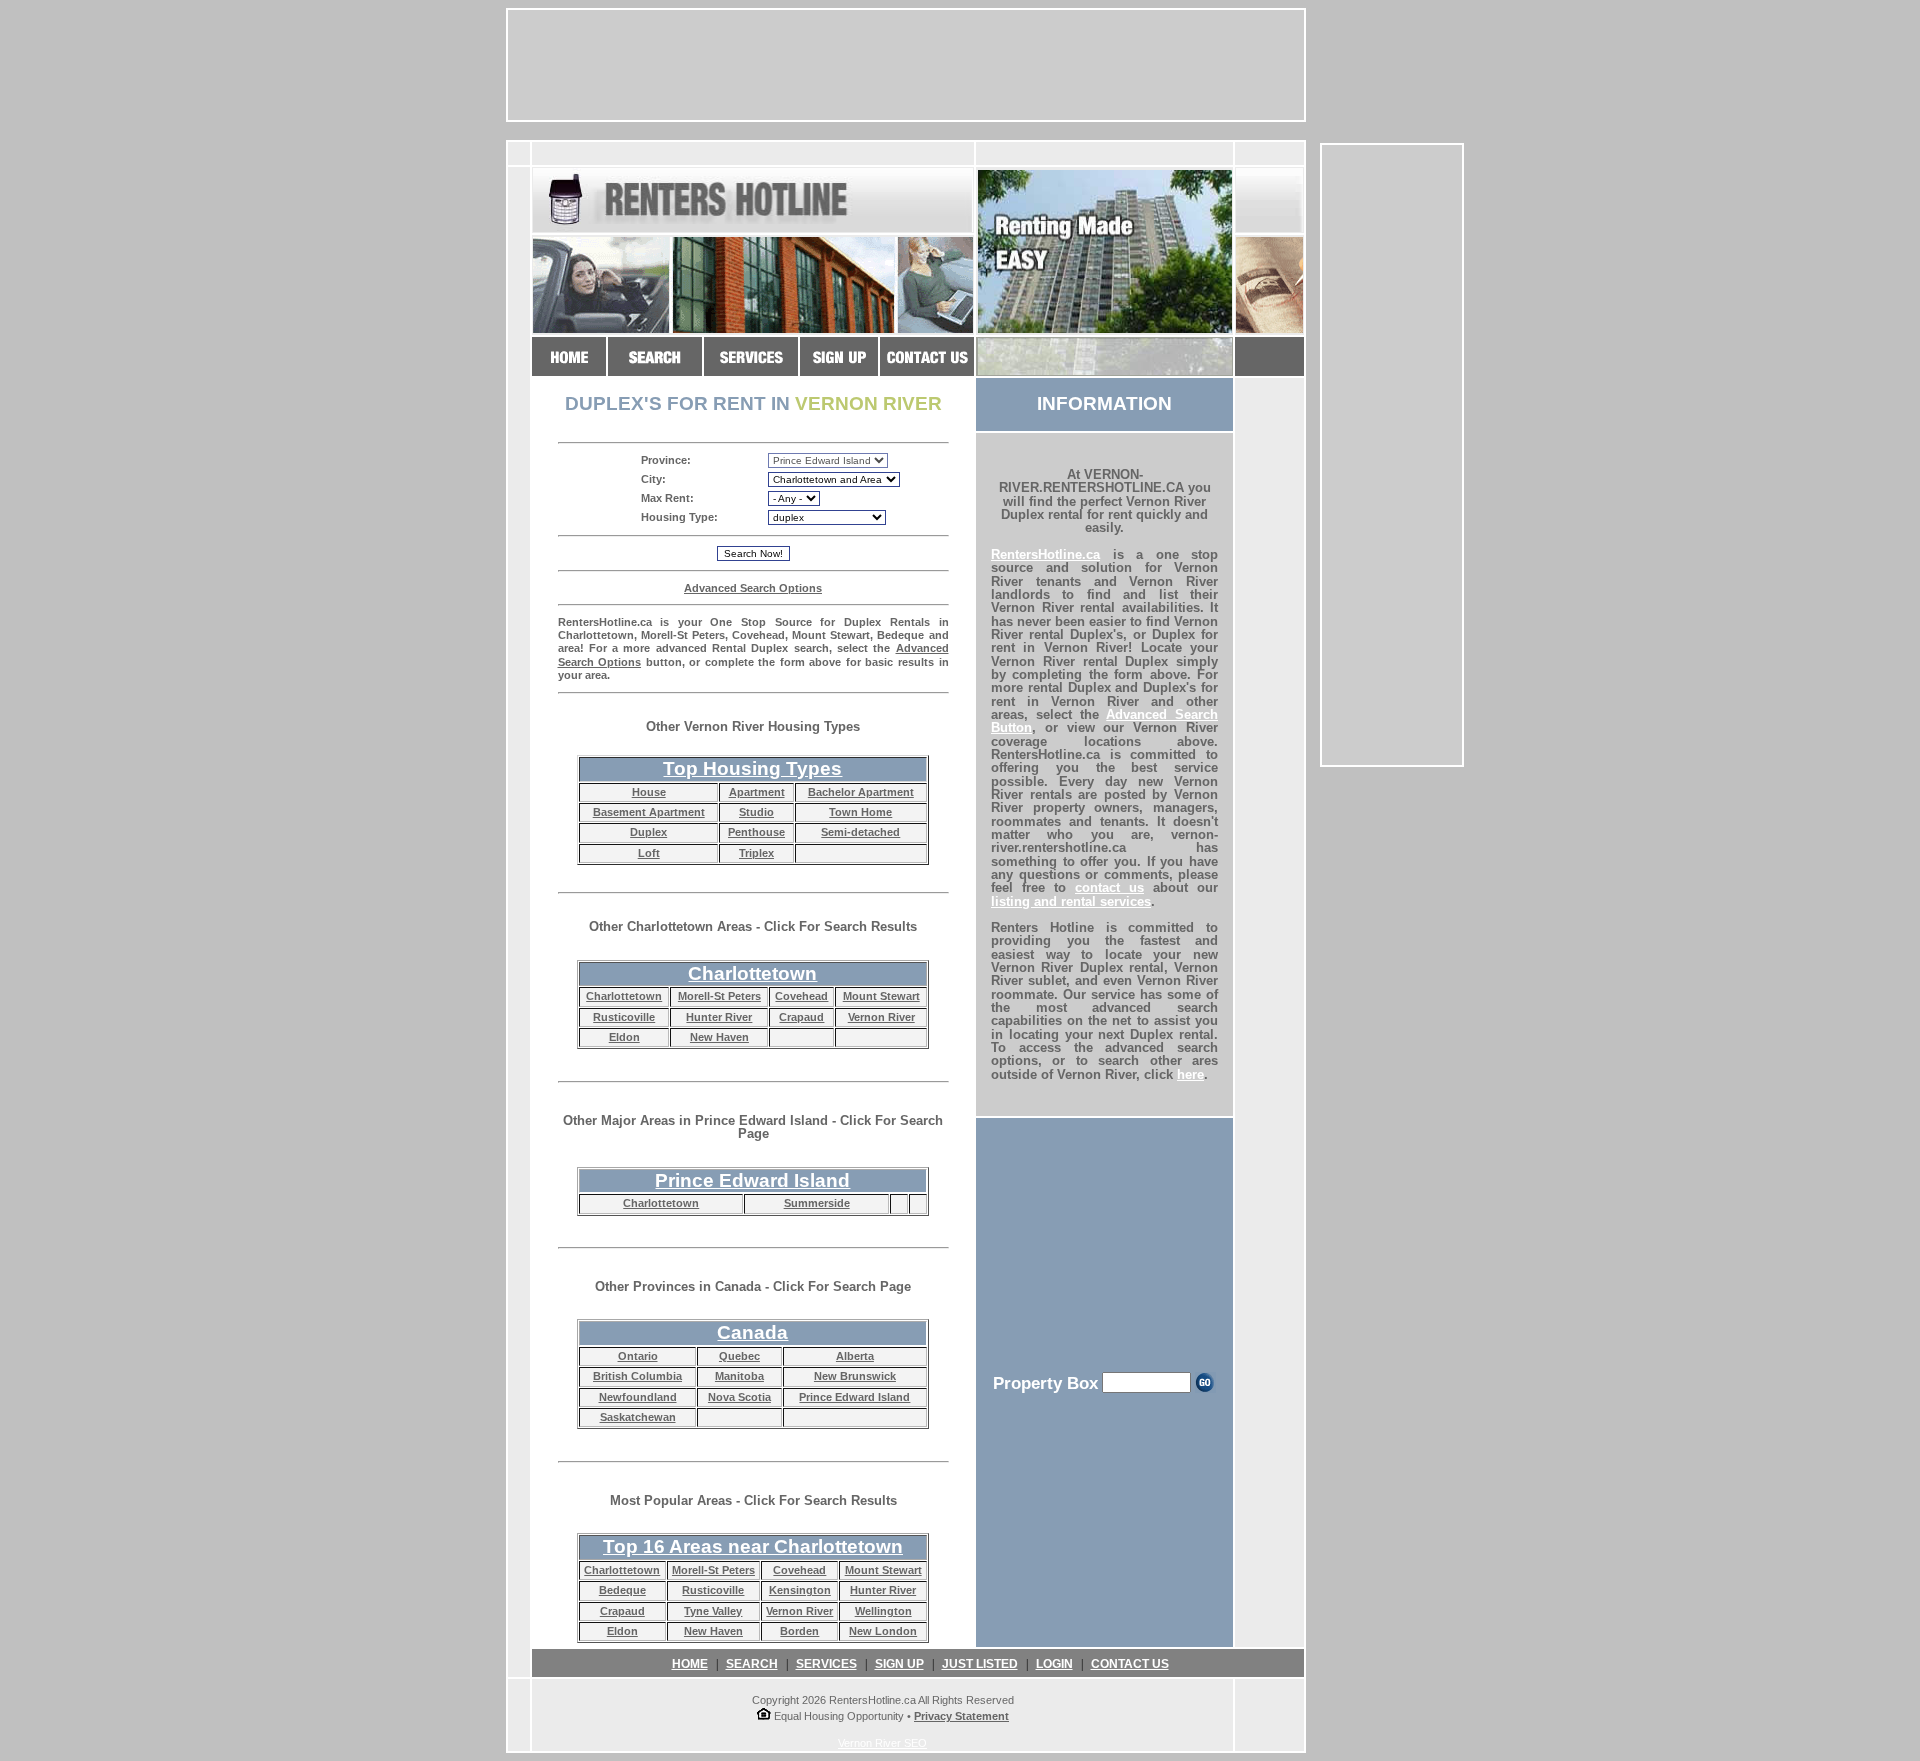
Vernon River (881, 1017)
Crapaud (801, 1017)
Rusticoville (624, 1017)
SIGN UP (899, 1664)
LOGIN (1054, 1664)
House (649, 792)
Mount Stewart (881, 996)
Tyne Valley (713, 1611)
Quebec (739, 1356)
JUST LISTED (980, 1664)
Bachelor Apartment (861, 792)
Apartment (757, 792)
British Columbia (637, 1376)
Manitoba (739, 1376)
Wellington (883, 1611)
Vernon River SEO (882, 1743)
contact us (1109, 887)
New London (883, 1631)
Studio (756, 812)
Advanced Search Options (753, 588)
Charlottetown (624, 996)
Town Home (860, 812)
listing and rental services (1071, 901)
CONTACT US (1130, 1664)
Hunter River (719, 1017)
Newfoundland (638, 1397)
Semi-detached (860, 832)
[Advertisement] (1392, 455)
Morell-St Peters (719, 996)
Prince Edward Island (854, 1397)
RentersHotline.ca (1045, 554)
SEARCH (752, 1664)
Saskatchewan (638, 1417)
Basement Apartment (649, 812)
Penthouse (756, 832)
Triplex (756, 853)
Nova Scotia (739, 1397)
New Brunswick (855, 1376)
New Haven (719, 1037)
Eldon (624, 1037)
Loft (649, 853)
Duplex (648, 832)
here (1190, 1074)
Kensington (800, 1590)
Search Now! (753, 553)
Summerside (817, 1203)
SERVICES (826, 1664)
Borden (799, 1631)
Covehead (801, 996)
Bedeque (622, 1590)
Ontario (638, 1356)
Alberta (855, 1356)
